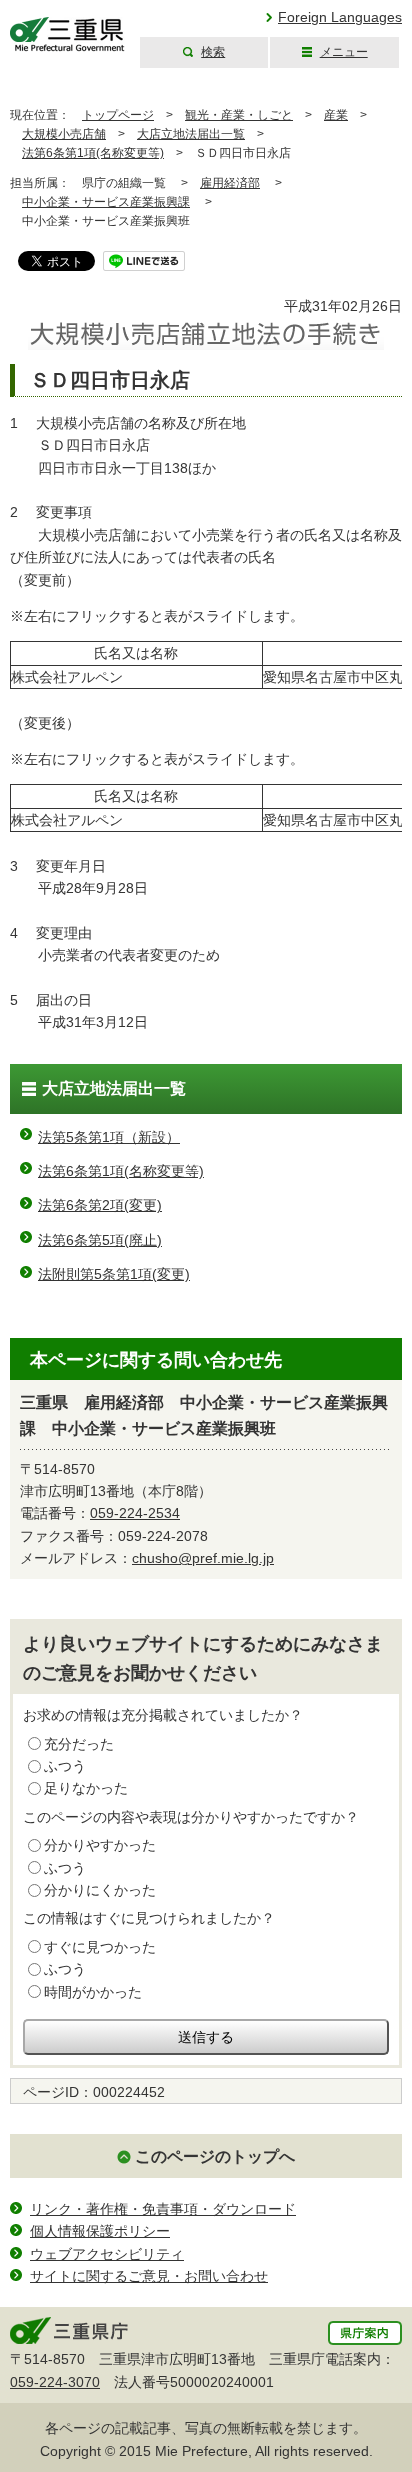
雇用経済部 (230, 183)
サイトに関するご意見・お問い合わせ (149, 2276)
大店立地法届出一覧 (191, 134)
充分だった (79, 1744)
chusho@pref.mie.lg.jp (203, 1558)
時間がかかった (93, 1992)
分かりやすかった (100, 1845)
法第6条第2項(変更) (100, 1205)
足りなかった (86, 1788)
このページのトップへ (215, 2156)
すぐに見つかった (100, 1947)
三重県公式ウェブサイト (67, 34)
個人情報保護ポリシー (100, 2231)
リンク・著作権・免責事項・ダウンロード (163, 2209)
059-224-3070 (55, 2382)
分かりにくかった (100, 1890)
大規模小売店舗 (64, 134)
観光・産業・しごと (239, 115)
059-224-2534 (135, 1513)
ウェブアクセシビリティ (107, 2254)
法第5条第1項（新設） (109, 1137)
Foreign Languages (340, 17)
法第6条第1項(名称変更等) (93, 153)
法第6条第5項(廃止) (100, 1240)
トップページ (118, 115)
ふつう (65, 1766)
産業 (336, 115)
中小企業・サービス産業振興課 (106, 202)
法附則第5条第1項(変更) (114, 1274)
